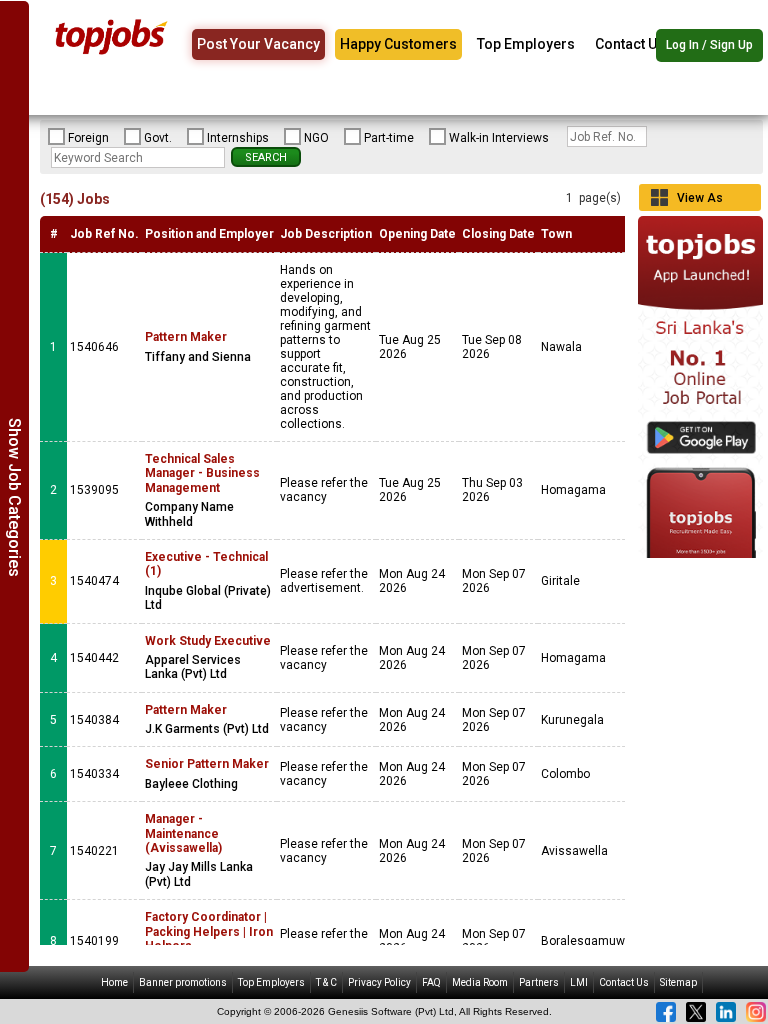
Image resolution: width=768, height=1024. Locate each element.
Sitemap (678, 982)
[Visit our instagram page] (756, 1012)
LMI (579, 982)
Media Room (480, 982)
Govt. (158, 138)
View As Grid (700, 201)
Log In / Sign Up (709, 45)
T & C (326, 982)
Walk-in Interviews (499, 138)
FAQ (431, 982)
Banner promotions (183, 982)
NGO (316, 138)
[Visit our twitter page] (696, 1012)
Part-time (389, 138)
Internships (238, 138)
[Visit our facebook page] (666, 1012)
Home (114, 982)
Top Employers (526, 44)
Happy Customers (398, 44)
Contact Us (630, 44)
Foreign (88, 138)
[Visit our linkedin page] (726, 1012)
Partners (539, 982)
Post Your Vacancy (258, 44)
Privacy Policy (379, 982)
